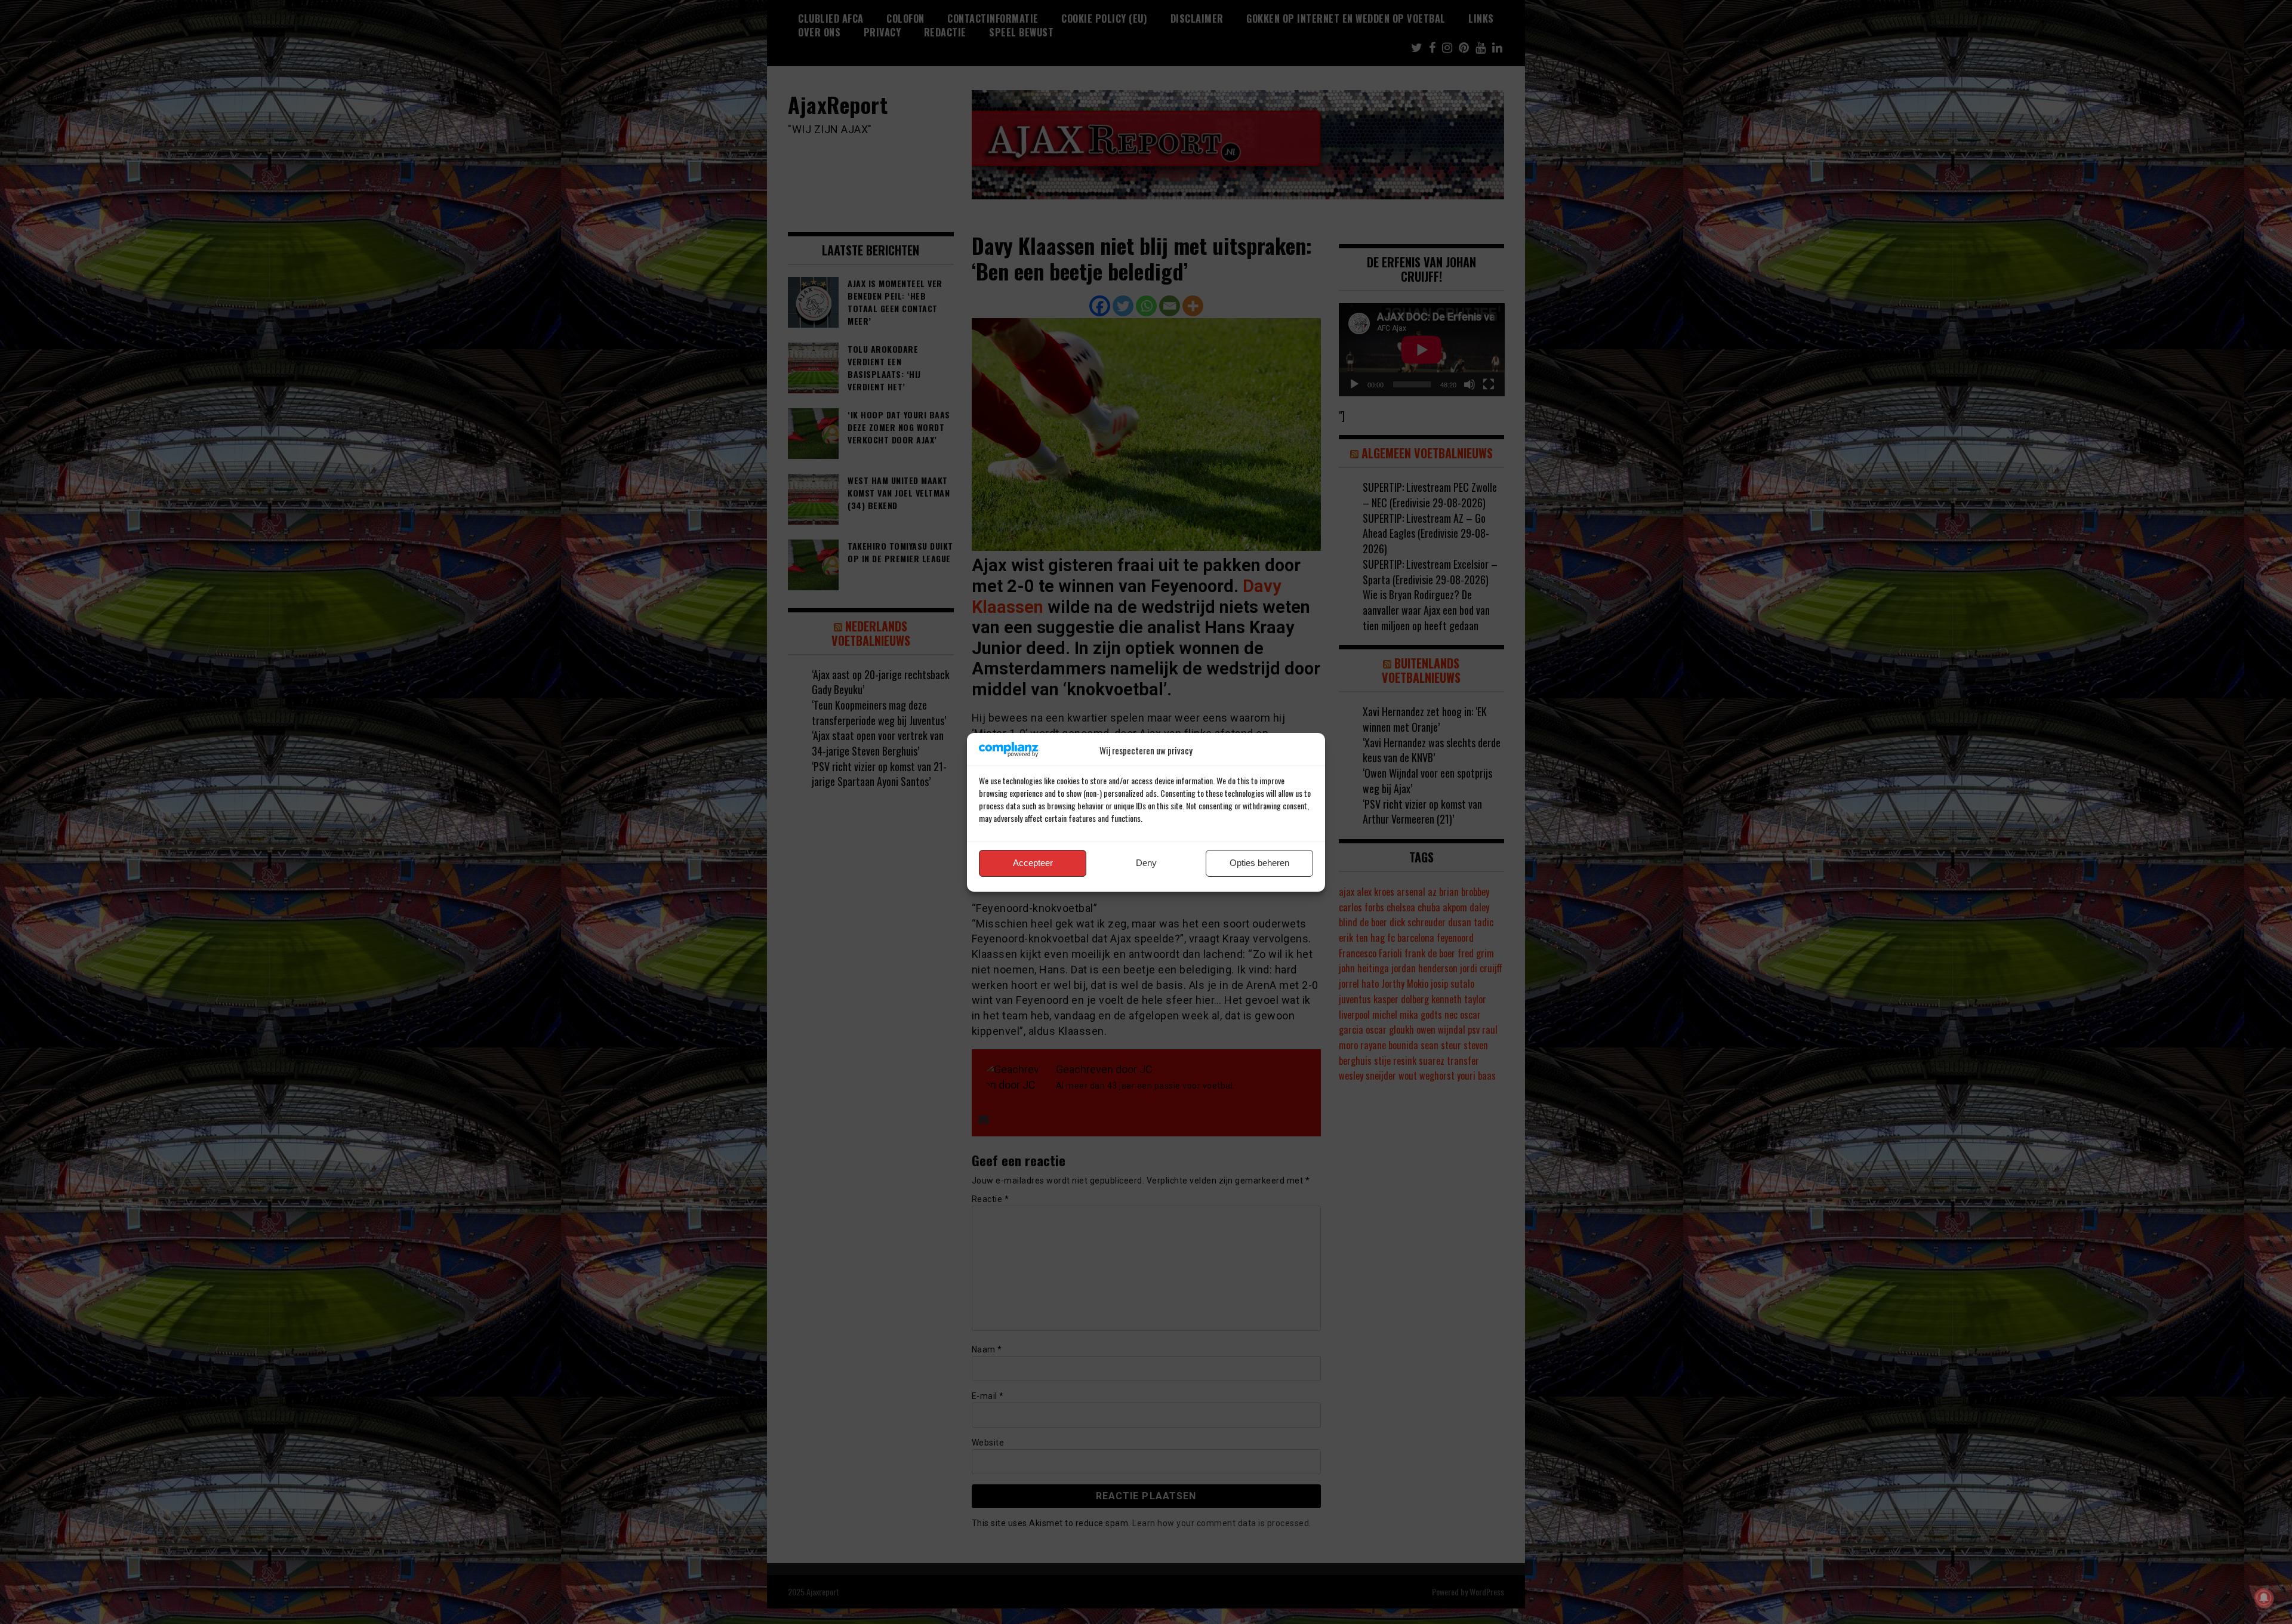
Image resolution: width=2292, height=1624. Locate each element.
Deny (1146, 863)
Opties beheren (1259, 863)
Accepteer (1033, 863)
